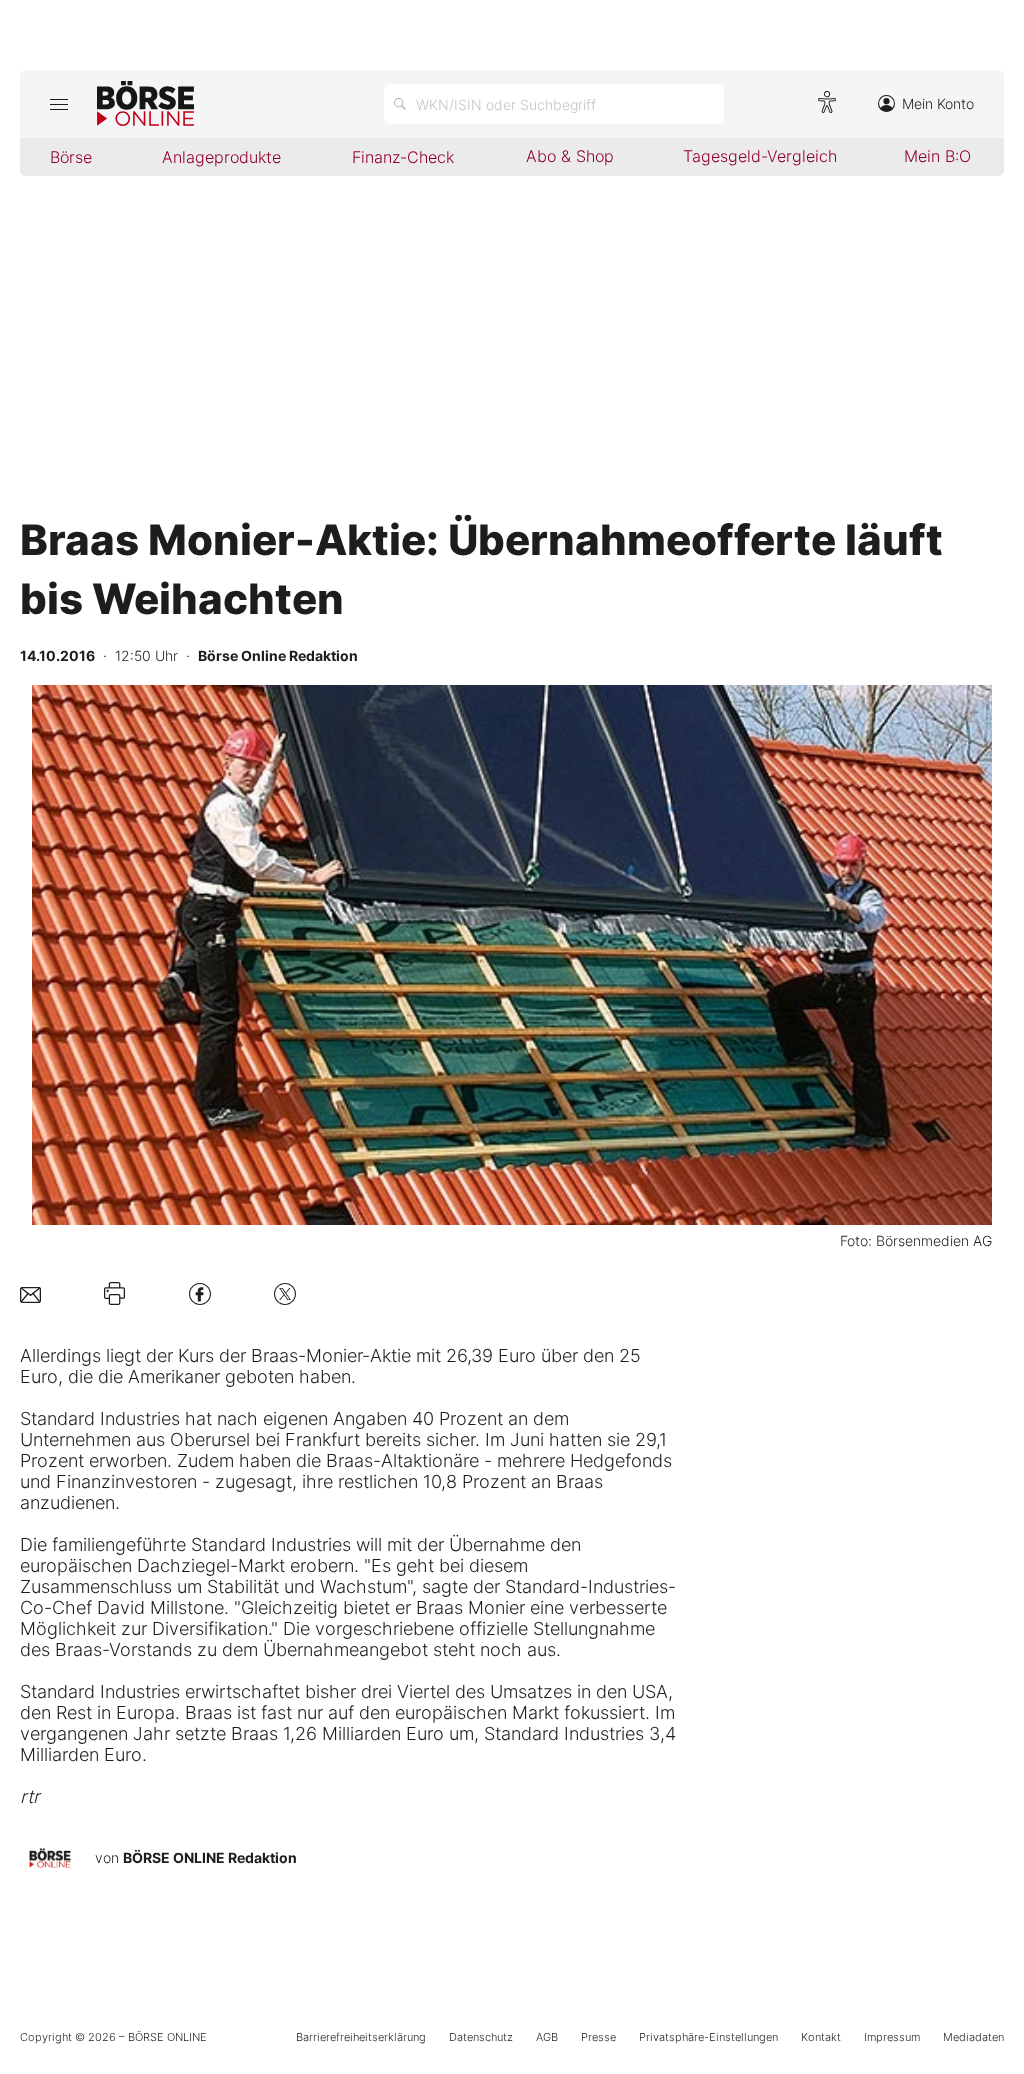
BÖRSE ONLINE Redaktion (210, 1857)
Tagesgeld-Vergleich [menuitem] (760, 156)
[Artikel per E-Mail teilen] (30, 1293)
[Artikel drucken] (114, 1294)
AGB (547, 2037)
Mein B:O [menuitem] (937, 156)
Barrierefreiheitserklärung (361, 2037)
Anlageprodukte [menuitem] (221, 157)
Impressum (892, 2037)
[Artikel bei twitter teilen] (285, 1293)
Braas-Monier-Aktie (331, 1355)
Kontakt (821, 2037)
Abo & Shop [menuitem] (570, 156)
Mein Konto (938, 103)
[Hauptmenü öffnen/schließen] (58, 104)
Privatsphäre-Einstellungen (708, 2037)
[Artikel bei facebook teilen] (200, 1293)
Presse (598, 2037)
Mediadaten (973, 2037)
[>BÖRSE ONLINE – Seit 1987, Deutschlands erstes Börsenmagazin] (145, 104)
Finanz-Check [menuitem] (403, 157)
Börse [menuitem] (71, 157)
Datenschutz (481, 2037)
